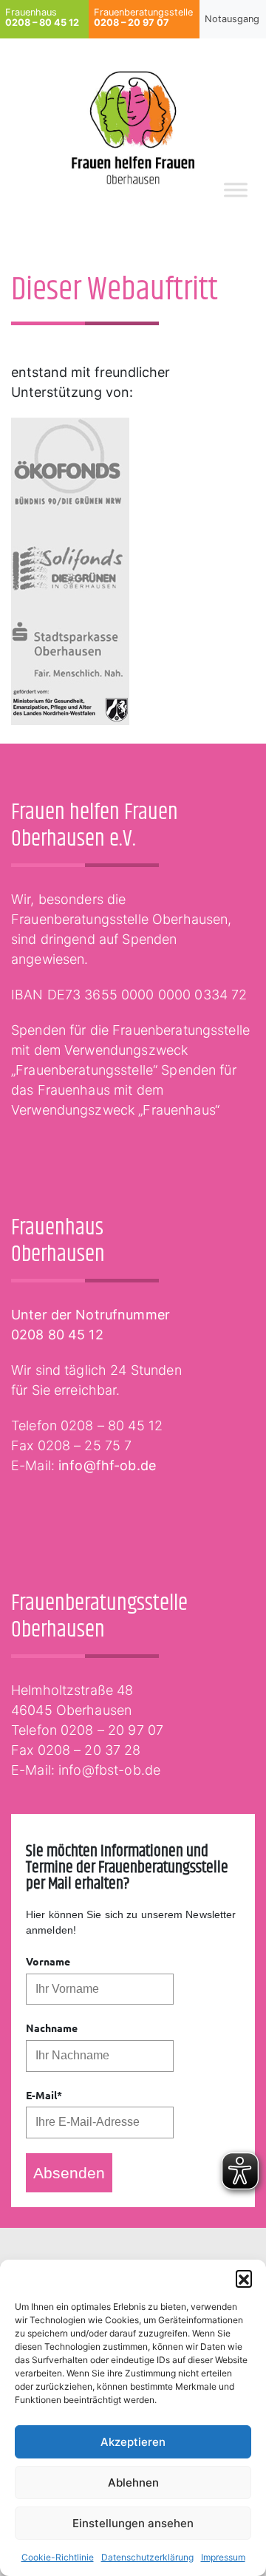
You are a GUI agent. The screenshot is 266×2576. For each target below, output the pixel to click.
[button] (244, 2278)
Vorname (48, 1961)
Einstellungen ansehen (133, 2523)
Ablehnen (133, 2482)
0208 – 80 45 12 (112, 1425)
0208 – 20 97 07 (112, 1730)
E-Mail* (44, 2095)
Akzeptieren (133, 2442)
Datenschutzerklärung (147, 2557)
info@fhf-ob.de (107, 1465)
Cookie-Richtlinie (58, 2557)
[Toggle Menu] (236, 190)
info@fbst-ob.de (109, 1770)
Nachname (52, 2028)
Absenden (69, 2173)
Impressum (223, 2557)
